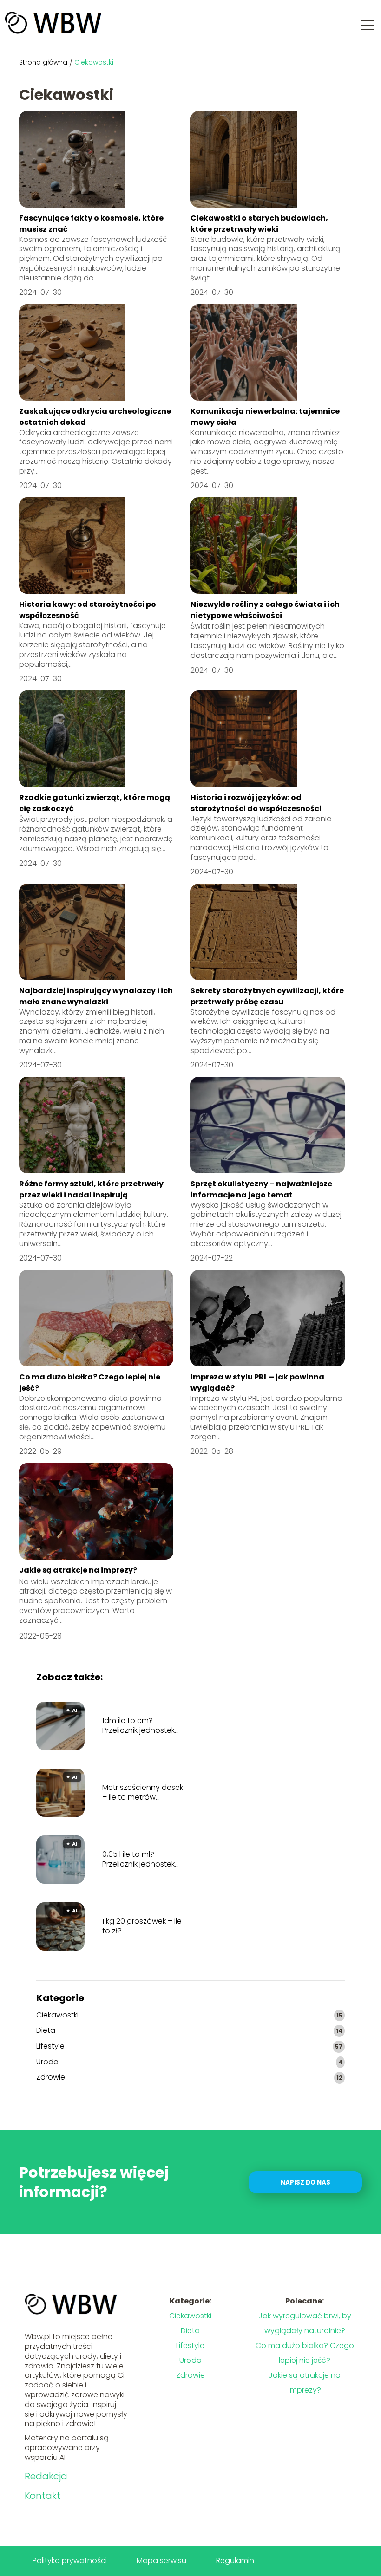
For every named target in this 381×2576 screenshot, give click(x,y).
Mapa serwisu (161, 2560)
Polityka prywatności (70, 2560)
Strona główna (43, 62)
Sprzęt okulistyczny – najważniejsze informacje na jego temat (261, 1189)
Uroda (47, 2062)
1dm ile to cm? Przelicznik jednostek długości (138, 1726)
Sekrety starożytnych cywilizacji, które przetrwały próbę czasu (267, 996)
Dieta (46, 2031)
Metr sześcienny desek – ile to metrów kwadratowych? (143, 1793)
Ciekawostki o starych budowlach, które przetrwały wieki (259, 224)
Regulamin (235, 2560)
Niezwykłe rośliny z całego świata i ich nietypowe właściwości (265, 610)
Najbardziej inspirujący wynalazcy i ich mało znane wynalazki (96, 996)
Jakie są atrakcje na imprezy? (78, 1570)
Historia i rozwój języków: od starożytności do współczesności (256, 803)
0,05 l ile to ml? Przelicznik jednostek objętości (138, 1860)
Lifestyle (50, 2046)
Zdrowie (51, 2078)
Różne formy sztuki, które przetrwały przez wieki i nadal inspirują (91, 1189)
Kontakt (43, 2496)
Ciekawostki (57, 2015)
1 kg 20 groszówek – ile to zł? (142, 1926)
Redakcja (46, 2476)
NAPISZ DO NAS (305, 2182)
